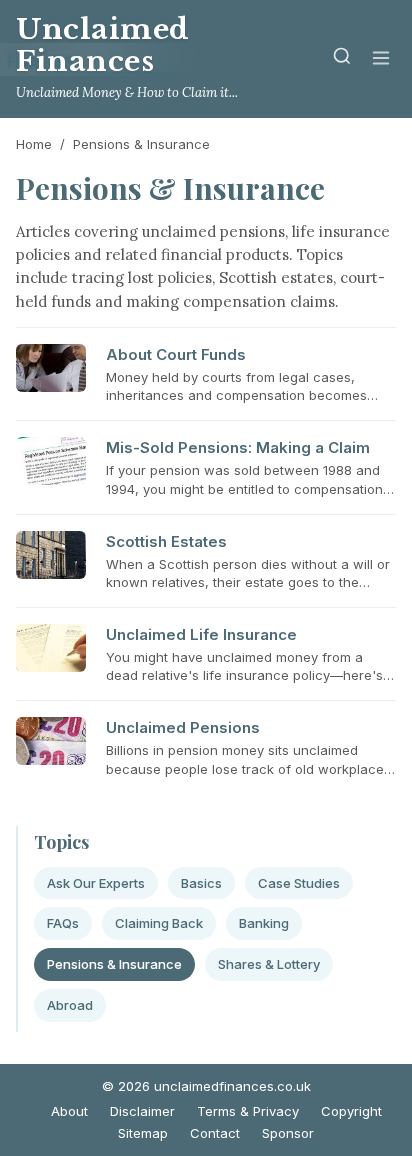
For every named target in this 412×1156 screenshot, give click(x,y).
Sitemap (143, 1133)
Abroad (70, 1005)
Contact (215, 1133)
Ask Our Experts (96, 883)
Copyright (351, 1111)
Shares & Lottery (269, 964)
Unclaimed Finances (103, 45)
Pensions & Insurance (114, 964)
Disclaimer (142, 1111)
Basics (201, 883)
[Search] (342, 59)
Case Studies (299, 883)
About (69, 1111)
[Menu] (381, 59)
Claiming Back (159, 923)
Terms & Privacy (248, 1111)
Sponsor (288, 1133)
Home (34, 144)
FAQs (63, 923)
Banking (264, 923)
